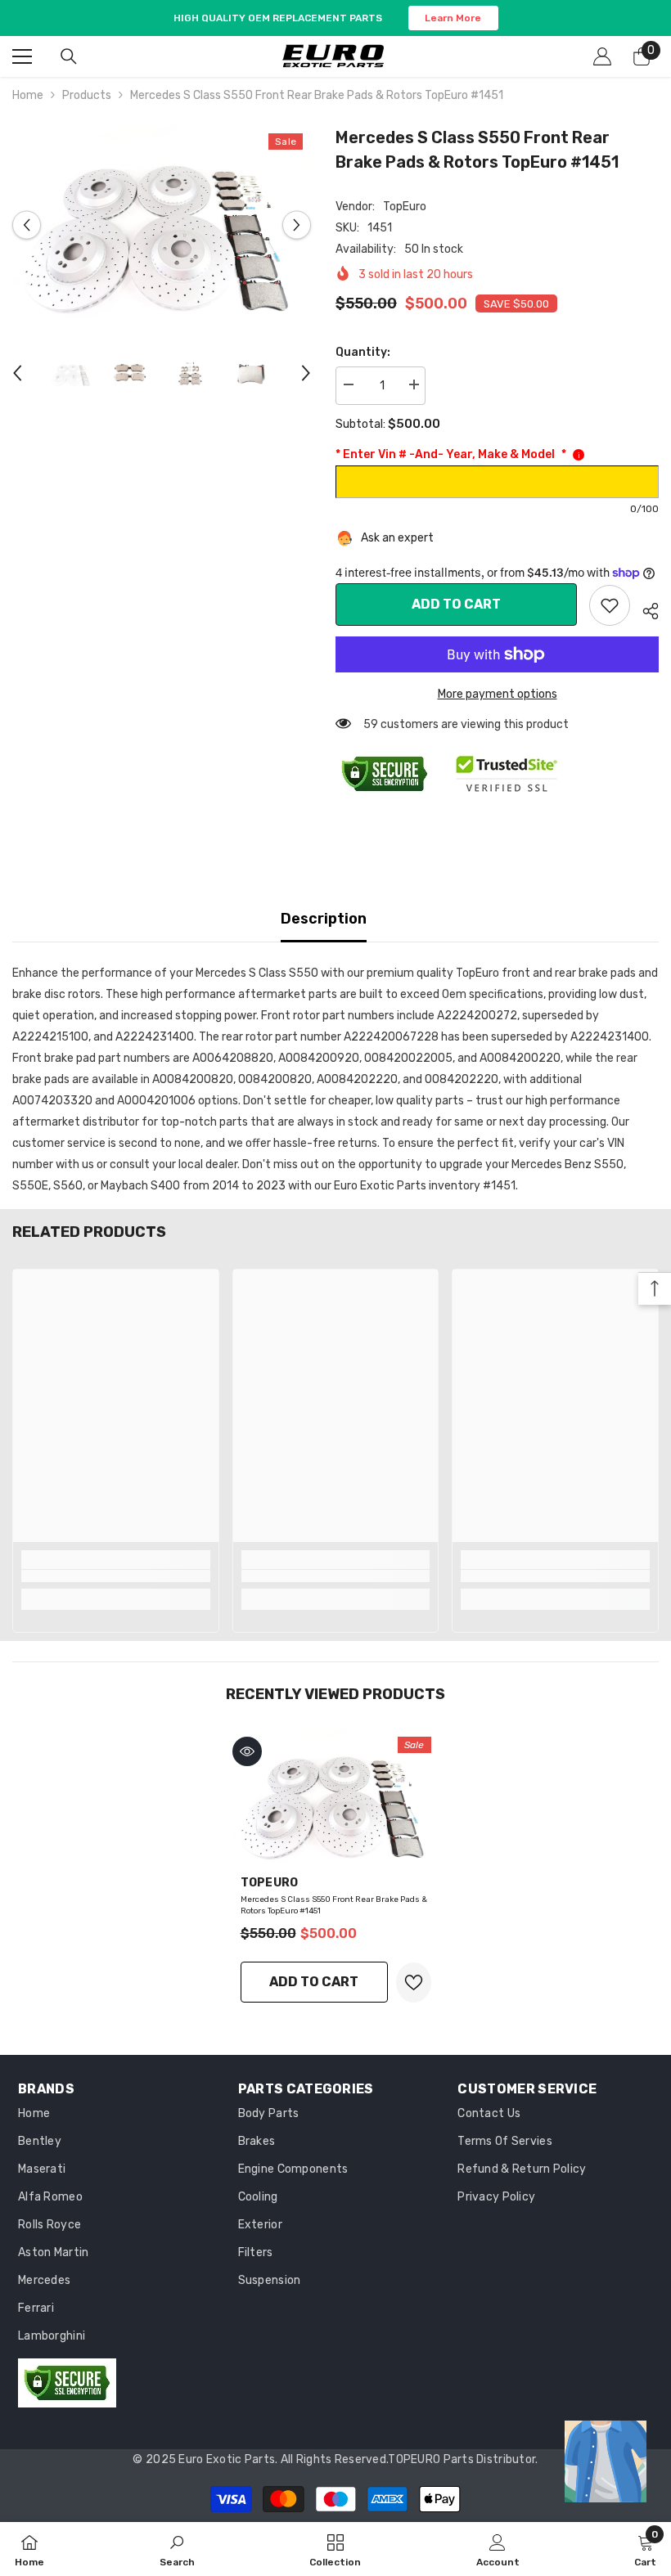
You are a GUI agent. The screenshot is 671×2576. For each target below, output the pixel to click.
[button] (27, 225)
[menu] (22, 56)
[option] (162, 225)
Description (324, 919)
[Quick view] (247, 1751)
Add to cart (456, 604)
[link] (610, 605)
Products (87, 95)
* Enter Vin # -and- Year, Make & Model (451, 454)
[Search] (69, 56)
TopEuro (405, 207)
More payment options (498, 694)
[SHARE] (644, 609)
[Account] (602, 56)
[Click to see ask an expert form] (606, 2461)
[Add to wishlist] (414, 1983)
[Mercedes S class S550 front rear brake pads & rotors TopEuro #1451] (336, 1798)
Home (28, 95)
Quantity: (363, 352)
